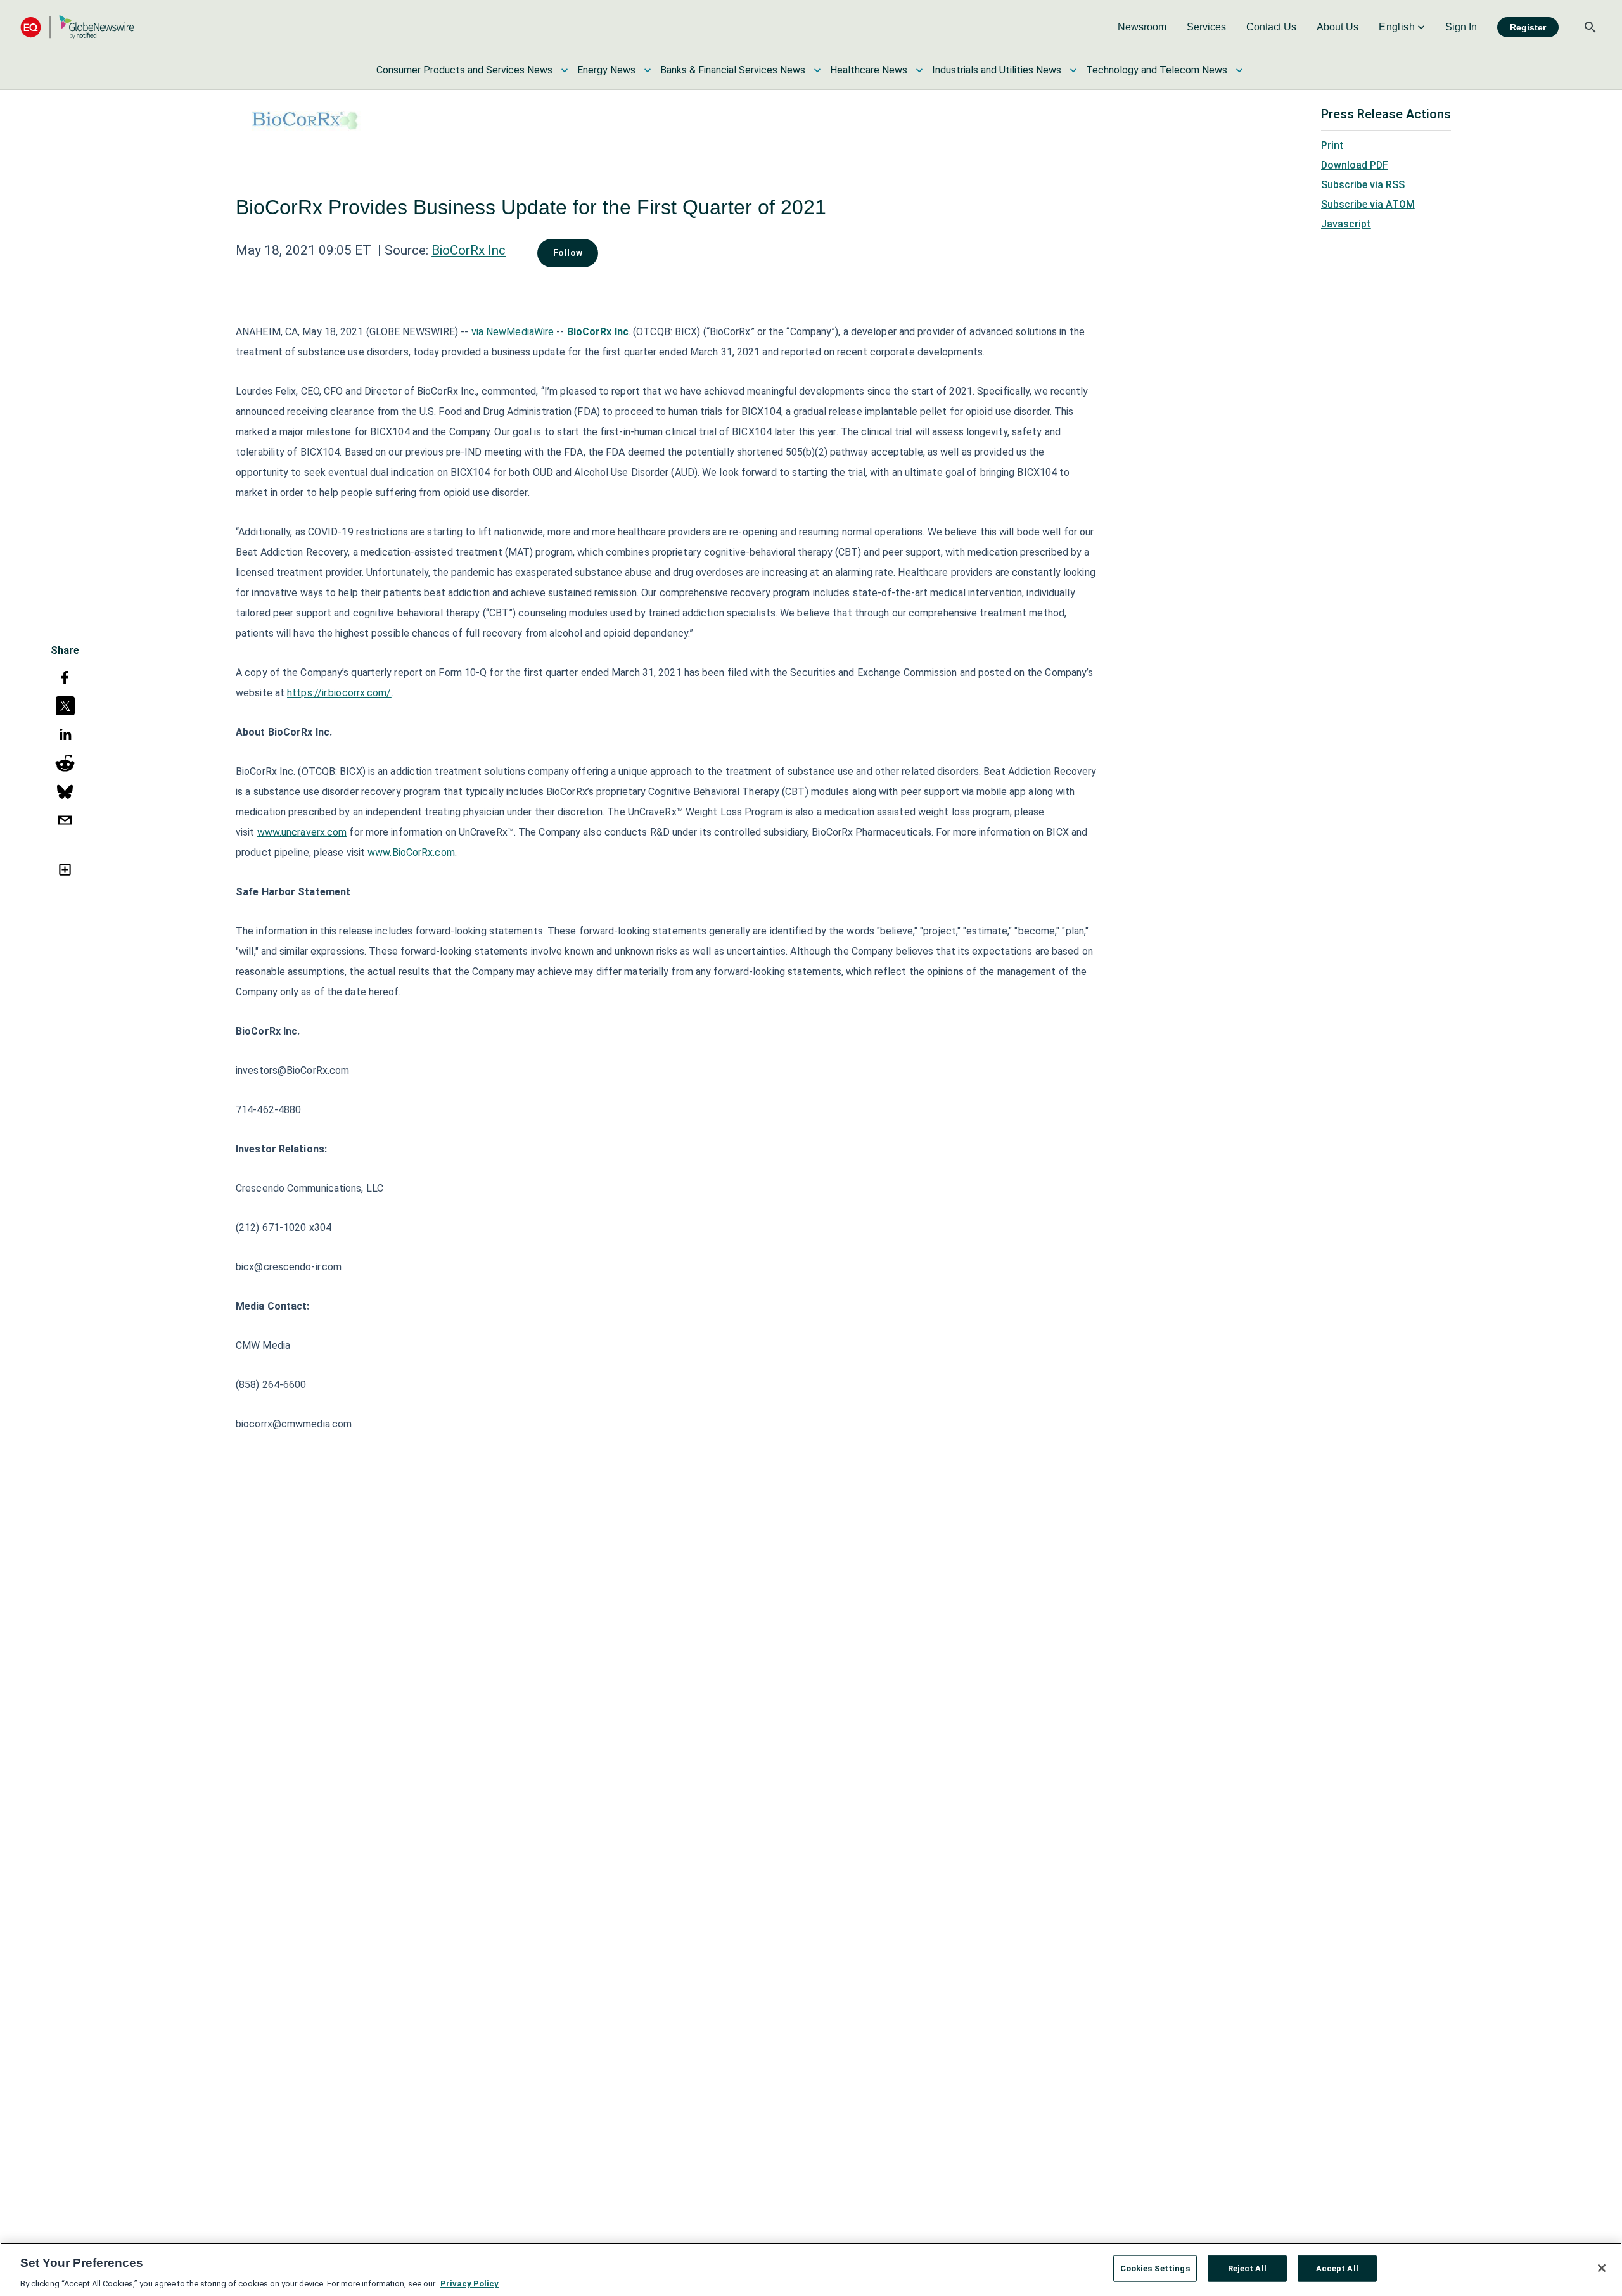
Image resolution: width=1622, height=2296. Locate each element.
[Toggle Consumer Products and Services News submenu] (565, 70)
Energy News (606, 70)
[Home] (77, 27)
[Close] (1602, 2268)
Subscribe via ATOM (1368, 204)
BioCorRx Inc (469, 250)
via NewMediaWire (513, 332)
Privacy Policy (469, 2283)
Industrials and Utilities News (997, 70)
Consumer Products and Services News (464, 70)
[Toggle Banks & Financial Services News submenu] (817, 70)
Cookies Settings (1155, 2268)
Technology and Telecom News (1157, 70)
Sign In (1461, 27)
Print (1332, 145)
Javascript (1346, 224)
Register (1528, 27)
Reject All (1247, 2268)
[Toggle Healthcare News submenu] (919, 70)
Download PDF (1355, 165)
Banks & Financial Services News (733, 70)
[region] (811, 2269)
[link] (1142, 27)
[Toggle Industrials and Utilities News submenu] (1073, 70)
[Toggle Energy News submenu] (648, 70)
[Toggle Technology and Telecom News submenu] (1239, 70)
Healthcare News (869, 70)
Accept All (1337, 2268)
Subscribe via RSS (1363, 185)
